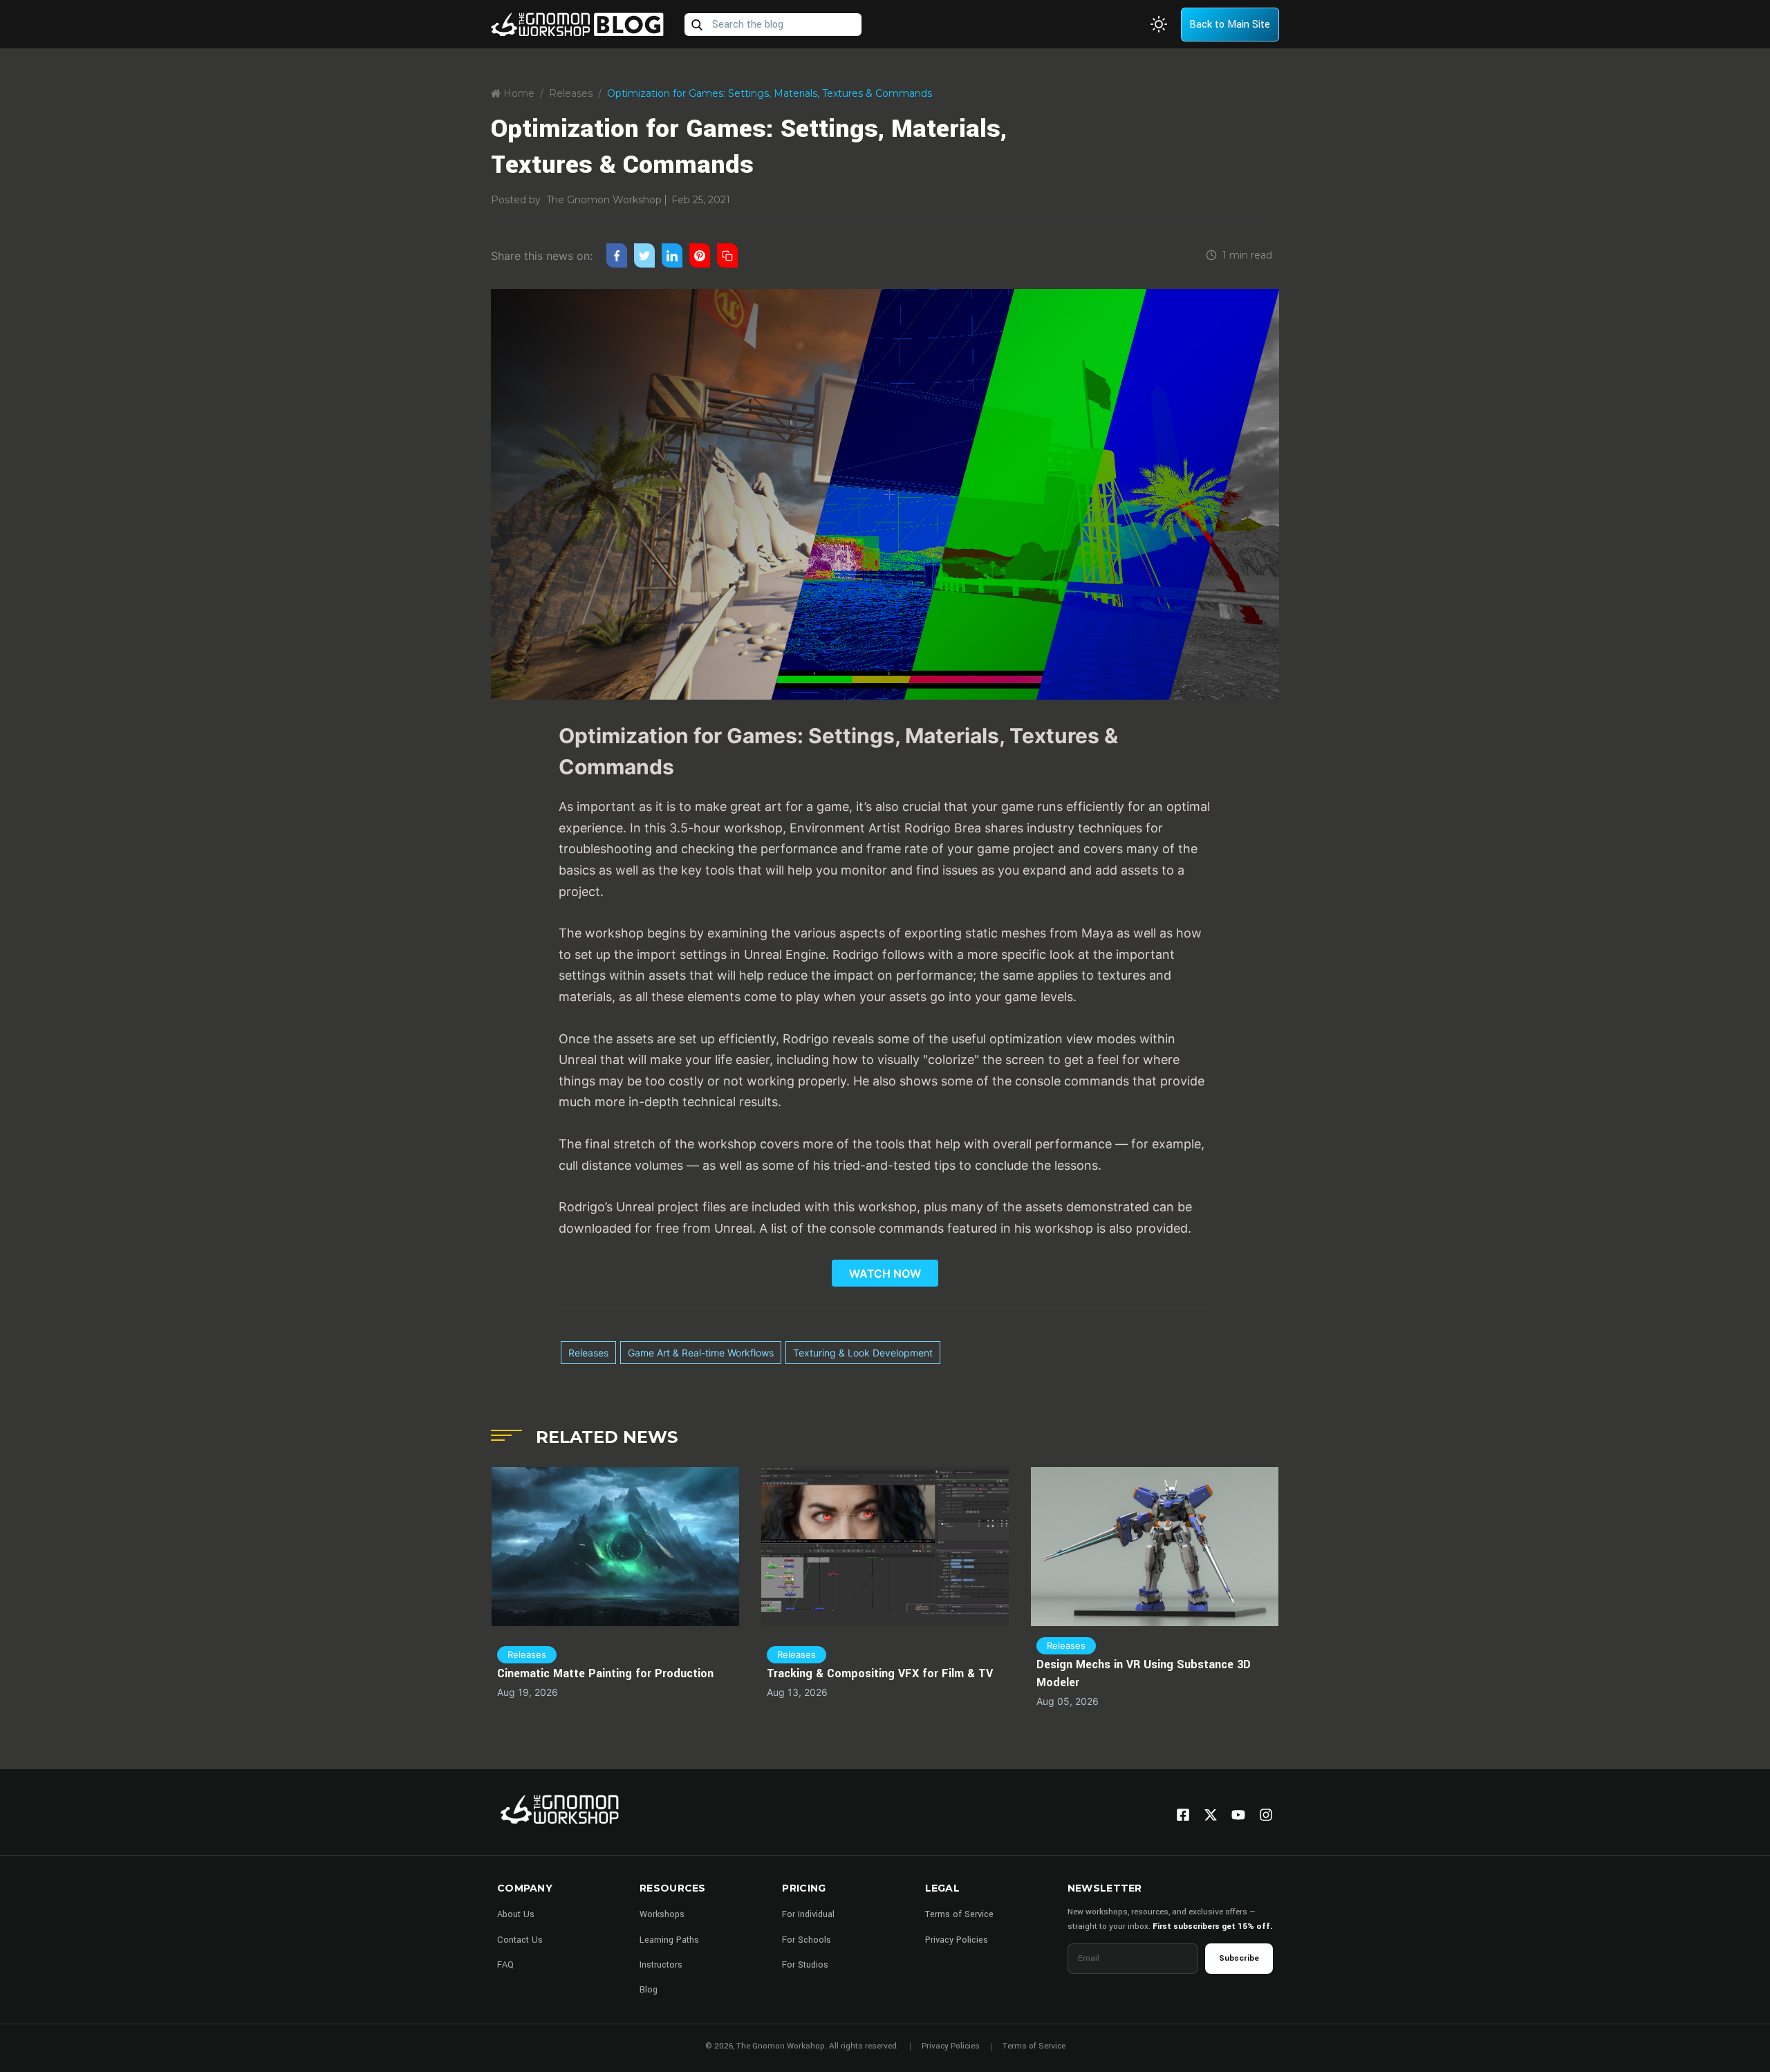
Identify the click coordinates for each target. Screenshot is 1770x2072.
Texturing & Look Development (863, 1353)
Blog (649, 1990)
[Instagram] (1266, 1815)
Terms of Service (959, 1914)
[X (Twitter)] (1211, 1815)
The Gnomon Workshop (604, 200)
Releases (571, 93)
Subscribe (1239, 1958)
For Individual (808, 1914)
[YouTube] (1238, 1815)
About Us (516, 1914)
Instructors (661, 1965)
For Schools (807, 1940)
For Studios (805, 1965)
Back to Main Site (1230, 25)
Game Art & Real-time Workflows (701, 1353)
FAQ (505, 1965)
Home (518, 93)
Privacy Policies (957, 1940)
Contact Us (520, 1940)
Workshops (662, 1914)
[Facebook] (1183, 1815)
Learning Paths (669, 1940)
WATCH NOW (885, 1273)
